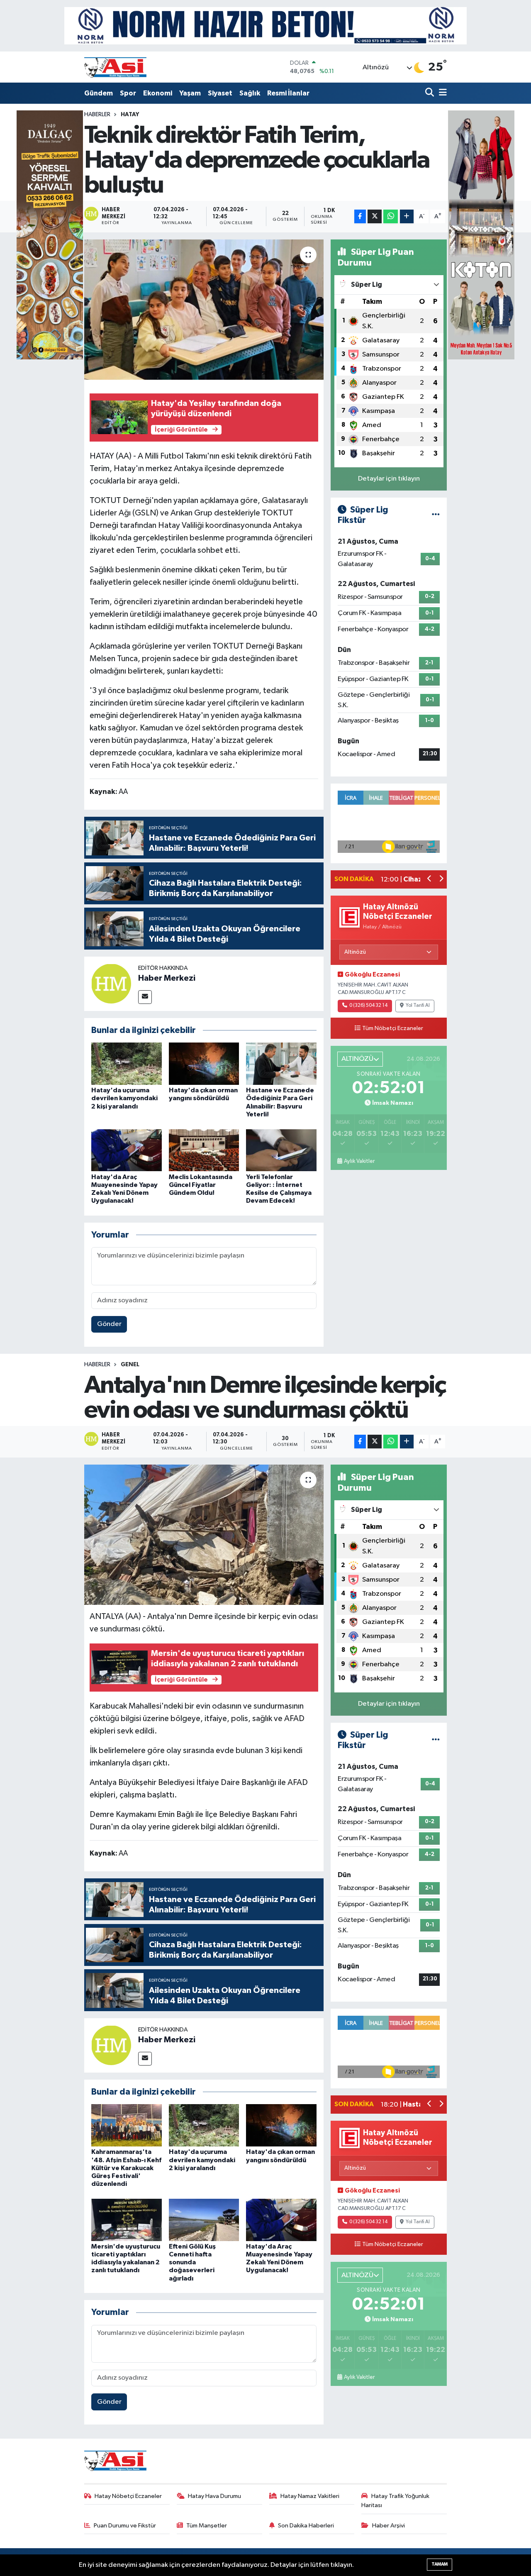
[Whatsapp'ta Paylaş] (391, 216)
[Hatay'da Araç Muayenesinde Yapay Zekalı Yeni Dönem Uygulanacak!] (127, 1150)
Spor (128, 93)
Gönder (109, 1324)
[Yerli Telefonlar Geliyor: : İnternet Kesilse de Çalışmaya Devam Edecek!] (281, 1150)
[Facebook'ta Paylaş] (360, 216)
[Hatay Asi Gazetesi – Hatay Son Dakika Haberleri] (115, 67)
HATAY (130, 115)
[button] (430, 880)
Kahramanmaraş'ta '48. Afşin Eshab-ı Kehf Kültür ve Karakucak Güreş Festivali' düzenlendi (126, 2168)
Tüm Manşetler (207, 2526)
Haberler (97, 115)
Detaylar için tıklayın (389, 479)
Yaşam (190, 93)
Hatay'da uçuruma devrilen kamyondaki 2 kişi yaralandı (124, 1098)
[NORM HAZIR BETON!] (265, 26)
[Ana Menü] (441, 93)
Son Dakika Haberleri (306, 2526)
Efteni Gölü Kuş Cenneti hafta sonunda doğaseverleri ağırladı (192, 2262)
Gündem (99, 93)
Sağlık (250, 93)
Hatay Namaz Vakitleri (310, 2496)
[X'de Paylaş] (375, 216)
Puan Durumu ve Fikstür (125, 2526)
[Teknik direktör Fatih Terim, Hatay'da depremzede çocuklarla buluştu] (204, 310)
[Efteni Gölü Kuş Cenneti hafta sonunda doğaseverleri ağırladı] (204, 2220)
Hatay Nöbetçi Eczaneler (128, 2496)
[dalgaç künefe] (50, 235)
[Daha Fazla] (407, 216)
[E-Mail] (145, 997)
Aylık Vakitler (359, 1161)
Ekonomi (158, 93)
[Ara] (430, 93)
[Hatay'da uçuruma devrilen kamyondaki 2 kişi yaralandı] (127, 1063)
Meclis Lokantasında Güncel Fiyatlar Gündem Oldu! (201, 1185)
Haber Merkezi (167, 978)
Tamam (440, 2564)
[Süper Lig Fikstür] (436, 515)
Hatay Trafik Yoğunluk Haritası (395, 2501)
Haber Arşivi (389, 2526)
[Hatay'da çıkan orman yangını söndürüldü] (204, 1063)
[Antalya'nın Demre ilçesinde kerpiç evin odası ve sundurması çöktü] (204, 1535)
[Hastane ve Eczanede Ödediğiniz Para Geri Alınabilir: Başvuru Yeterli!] (281, 1063)
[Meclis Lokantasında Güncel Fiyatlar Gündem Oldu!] (204, 1150)
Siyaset (220, 93)
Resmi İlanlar (288, 93)
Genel (130, 1365)
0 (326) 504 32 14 (368, 1006)
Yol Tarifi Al (418, 1006)
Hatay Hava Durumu (214, 2496)
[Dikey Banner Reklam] (481, 235)
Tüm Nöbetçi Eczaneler (393, 1028)
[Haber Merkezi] (111, 983)
